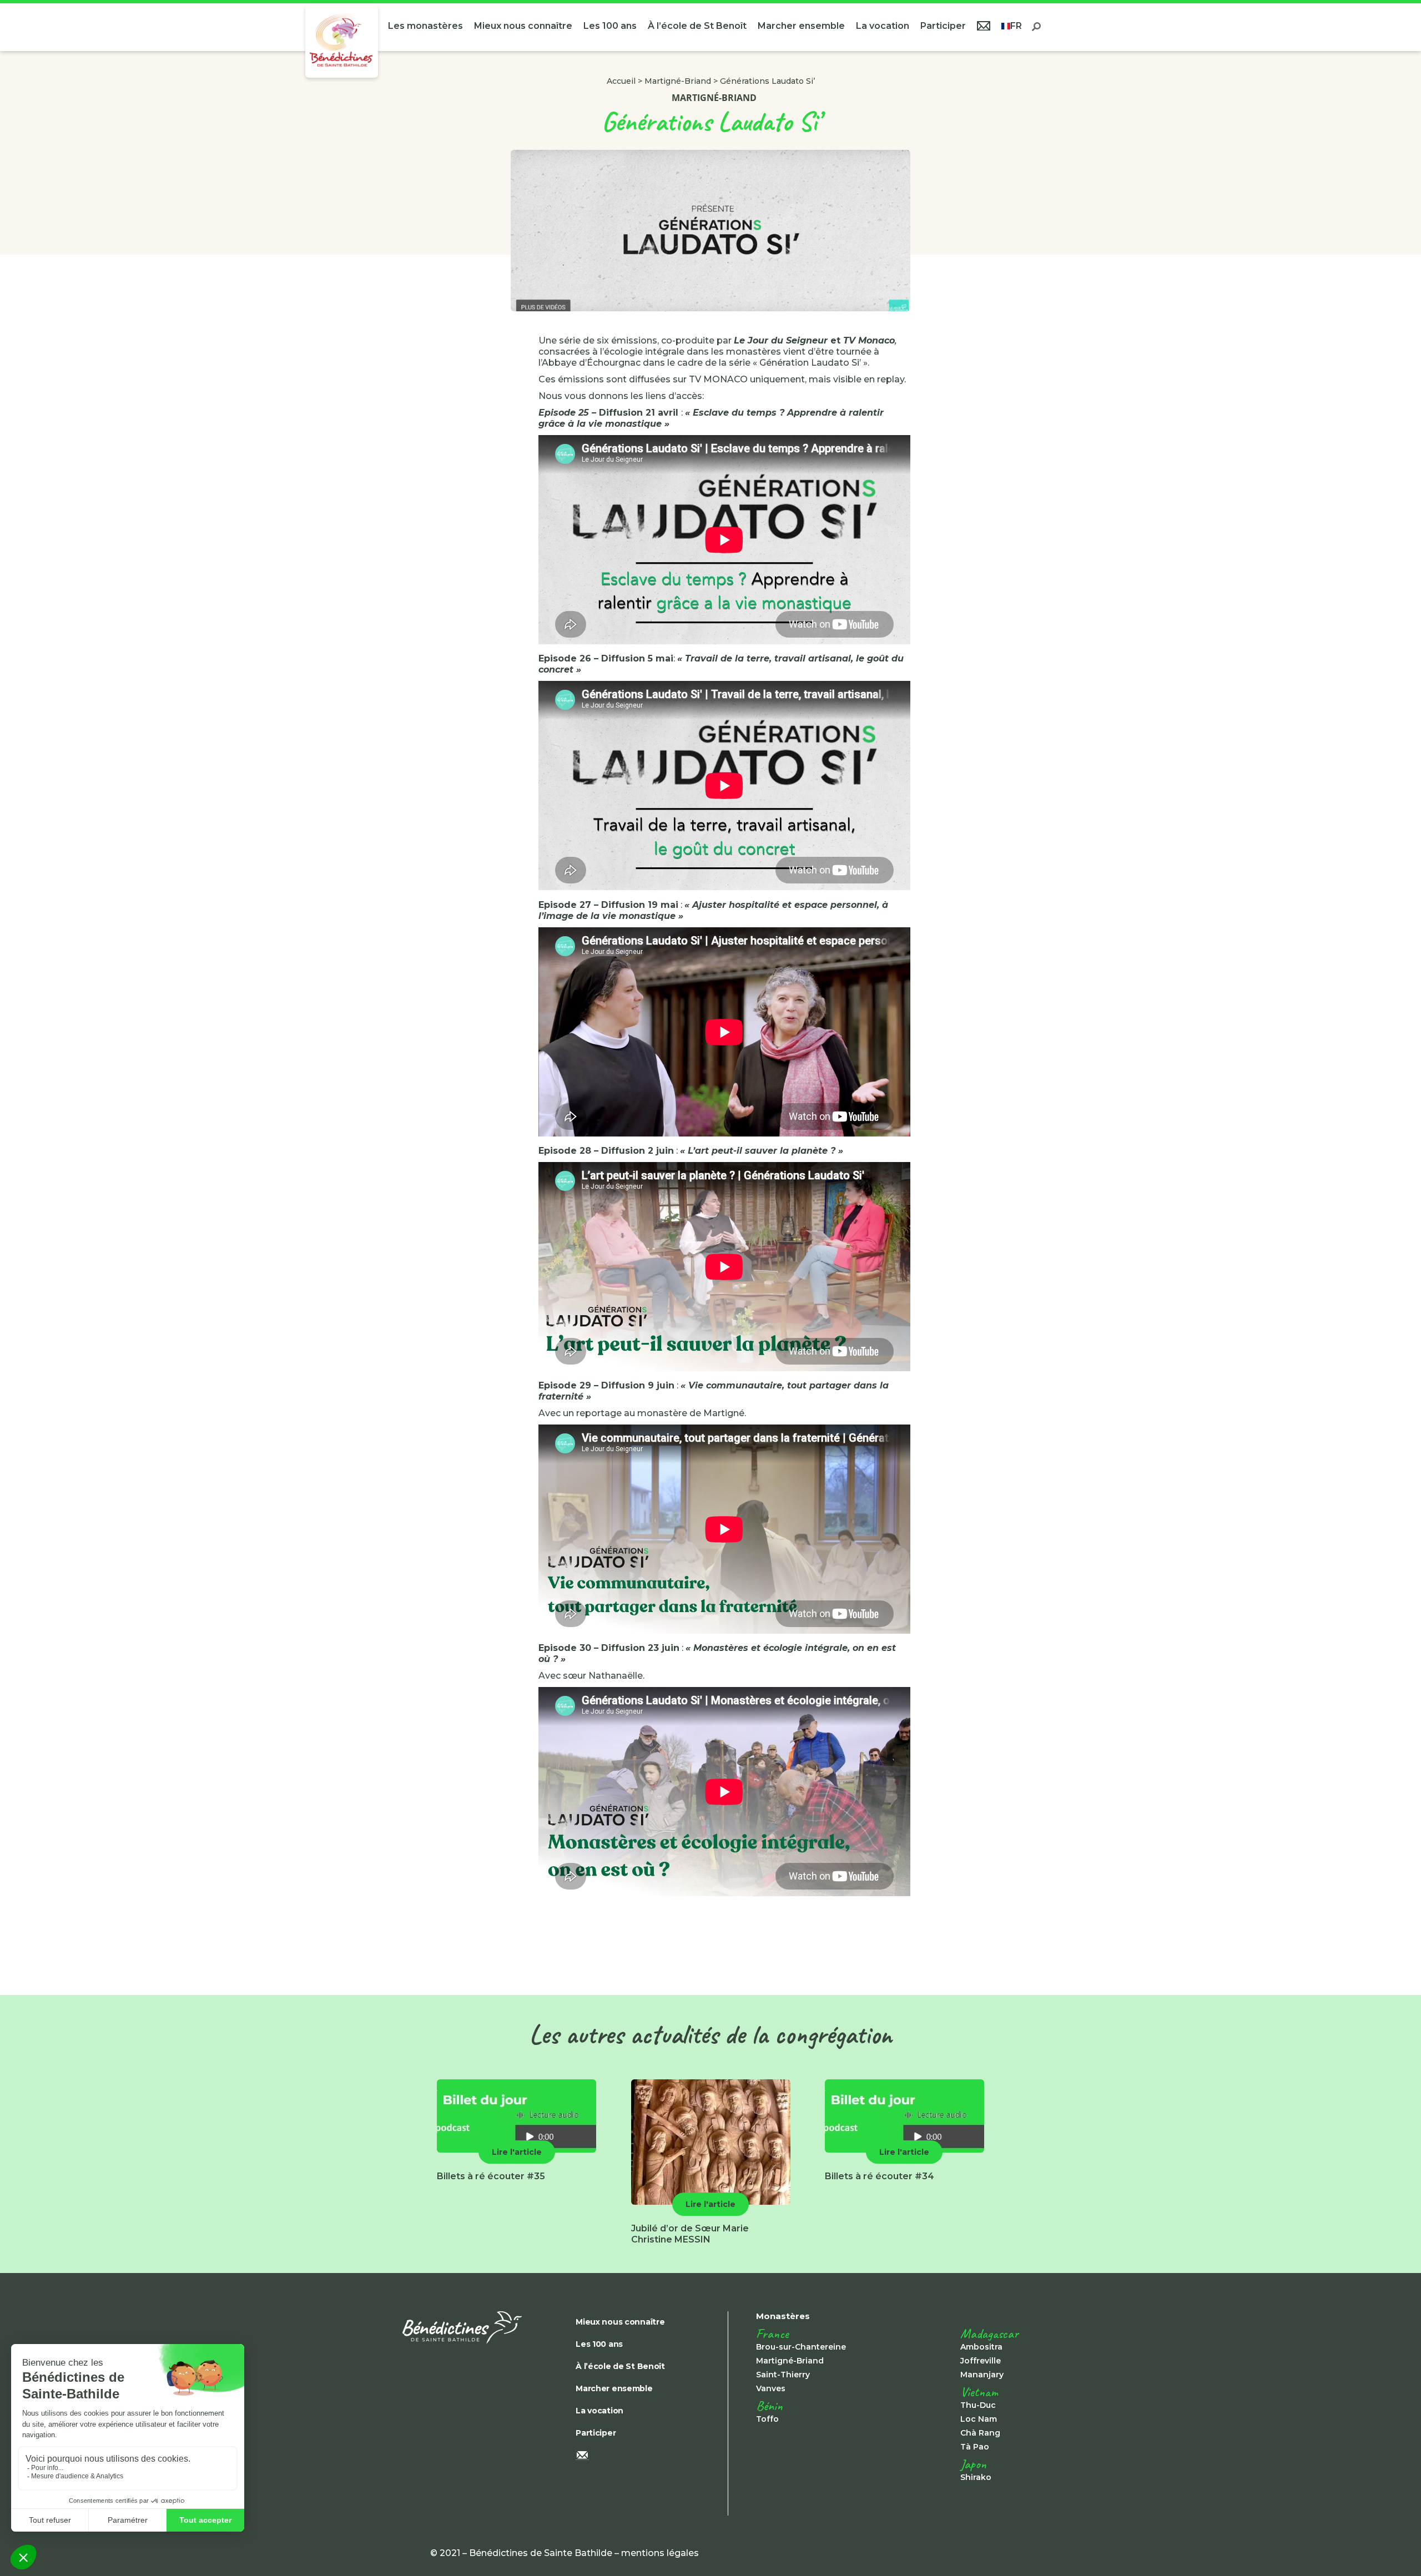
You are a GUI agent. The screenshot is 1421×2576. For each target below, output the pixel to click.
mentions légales (660, 2553)
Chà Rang (980, 2433)
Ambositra (981, 2347)
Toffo (767, 2419)
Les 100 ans (610, 26)
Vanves (771, 2388)
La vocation (883, 26)
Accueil (621, 81)
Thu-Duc (978, 2405)
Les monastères (425, 26)
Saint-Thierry (783, 2375)
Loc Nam (979, 2419)
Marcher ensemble (801, 26)
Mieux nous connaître (523, 26)
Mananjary (982, 2375)
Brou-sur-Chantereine (801, 2347)
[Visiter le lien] (342, 41)
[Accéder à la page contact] (984, 27)
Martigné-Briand (678, 81)
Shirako (976, 2477)
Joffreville (981, 2361)
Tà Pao (975, 2447)
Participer (943, 26)
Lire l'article (517, 2152)
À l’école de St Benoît (697, 26)
